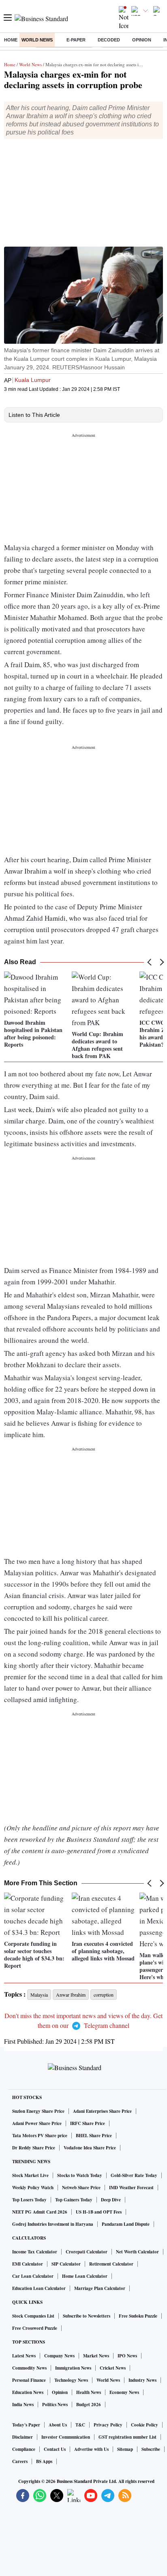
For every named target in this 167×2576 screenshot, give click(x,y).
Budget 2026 (89, 2405)
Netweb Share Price (81, 2188)
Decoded (109, 40)
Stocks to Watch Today (80, 2175)
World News (37, 40)
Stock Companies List (33, 2316)
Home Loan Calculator (85, 2276)
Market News (96, 2356)
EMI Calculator (28, 2264)
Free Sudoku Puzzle (138, 2316)
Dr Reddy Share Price (34, 2148)
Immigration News (73, 2368)
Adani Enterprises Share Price (102, 2111)
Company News (59, 2356)
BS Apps (44, 2461)
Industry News (142, 2380)
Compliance (24, 2449)
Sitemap (125, 2449)
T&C (80, 2425)
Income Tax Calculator (35, 2252)
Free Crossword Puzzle (35, 2328)
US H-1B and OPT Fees (99, 2212)
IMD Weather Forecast (131, 2188)
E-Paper (76, 40)
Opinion (142, 40)
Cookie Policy (145, 2425)
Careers (20, 2461)
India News (23, 2405)
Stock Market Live (30, 2175)
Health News (89, 2392)
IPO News (127, 2356)
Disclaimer (22, 2437)
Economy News (124, 2392)
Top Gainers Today (74, 2200)
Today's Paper (26, 2425)
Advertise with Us (91, 2449)
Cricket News (113, 2368)
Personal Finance (29, 2380)
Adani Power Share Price (37, 2123)
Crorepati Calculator (87, 2252)
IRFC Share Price (88, 2123)
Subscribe (151, 2449)
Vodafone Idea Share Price (90, 2148)
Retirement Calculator (111, 2264)
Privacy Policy (108, 2425)
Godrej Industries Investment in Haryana (53, 2224)
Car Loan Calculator (33, 2276)
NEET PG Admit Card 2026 (40, 2212)
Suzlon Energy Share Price (38, 2111)
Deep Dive (111, 2200)
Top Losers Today (29, 2200)
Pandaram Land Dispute (126, 2224)
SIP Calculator (66, 2264)
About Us (58, 2425)
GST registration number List (127, 2437)
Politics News (55, 2405)
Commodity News (29, 2368)
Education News (28, 2392)
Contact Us (55, 2449)
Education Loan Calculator (39, 2288)
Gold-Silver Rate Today (134, 2175)
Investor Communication (66, 2437)
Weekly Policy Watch (33, 2188)
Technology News (71, 2380)
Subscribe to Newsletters (87, 2316)
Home (11, 40)
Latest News (24, 2356)
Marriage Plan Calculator (100, 2288)
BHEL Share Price (94, 2136)
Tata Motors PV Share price (40, 2136)
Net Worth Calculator (137, 2252)
